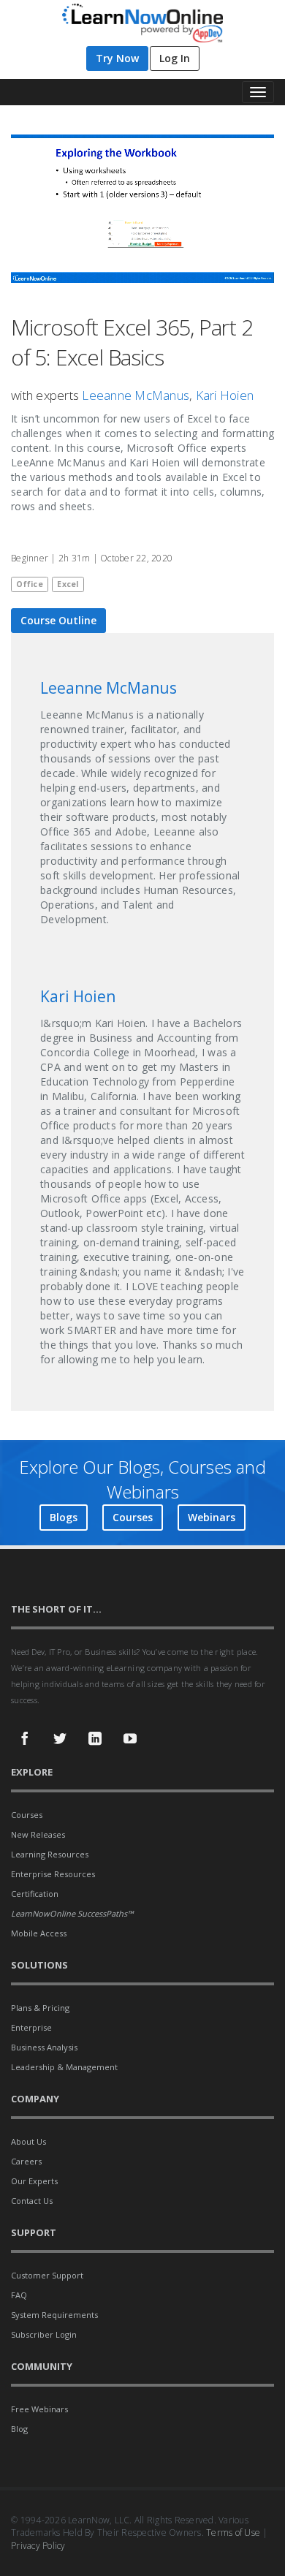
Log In (175, 58)
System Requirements (54, 2315)
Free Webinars (39, 2409)
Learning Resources (50, 1854)
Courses (133, 1517)
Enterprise (31, 2027)
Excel (68, 584)
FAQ (19, 2295)
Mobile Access (39, 1933)
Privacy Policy (38, 2546)
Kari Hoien (225, 395)
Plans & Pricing (40, 2008)
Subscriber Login (44, 2334)
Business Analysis (44, 2047)
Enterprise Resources (53, 1874)
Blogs (64, 1517)
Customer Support (47, 2275)
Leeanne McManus (136, 395)
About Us (28, 2141)
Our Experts (34, 2181)
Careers (26, 2161)
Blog (19, 2429)
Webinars (212, 1517)
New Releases (38, 1834)
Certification (35, 1894)
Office (30, 584)
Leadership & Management (64, 2067)
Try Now (117, 58)
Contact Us (32, 2201)
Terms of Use (233, 2533)
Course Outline (58, 620)
